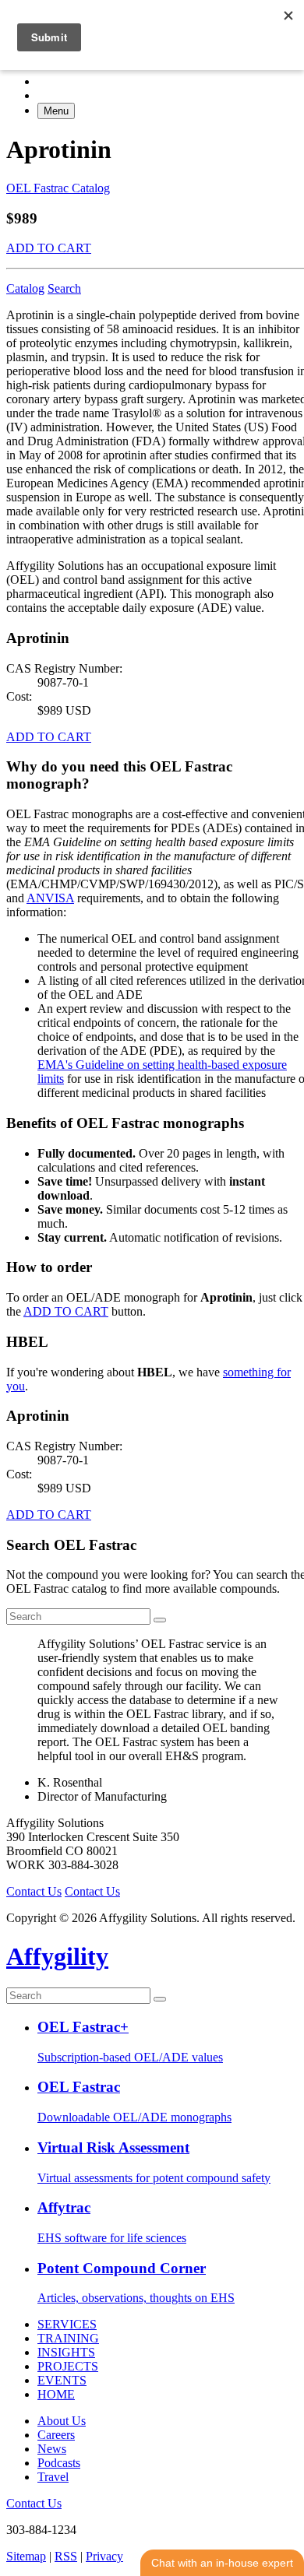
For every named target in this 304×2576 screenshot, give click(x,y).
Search (64, 288)
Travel (53, 2477)
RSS (66, 2556)
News (52, 2449)
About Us (62, 2421)
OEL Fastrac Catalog (58, 188)
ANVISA (50, 898)
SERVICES (67, 2324)
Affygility (57, 1956)
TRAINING (68, 2338)
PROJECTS (68, 2366)
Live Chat (222, 2563)
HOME (56, 2394)
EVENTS (62, 2380)
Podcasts (59, 2463)
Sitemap (26, 2556)
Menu (56, 111)
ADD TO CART (49, 248)
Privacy (104, 2556)
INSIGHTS (66, 2352)
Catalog (25, 288)
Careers (56, 2435)
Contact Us (34, 1891)
